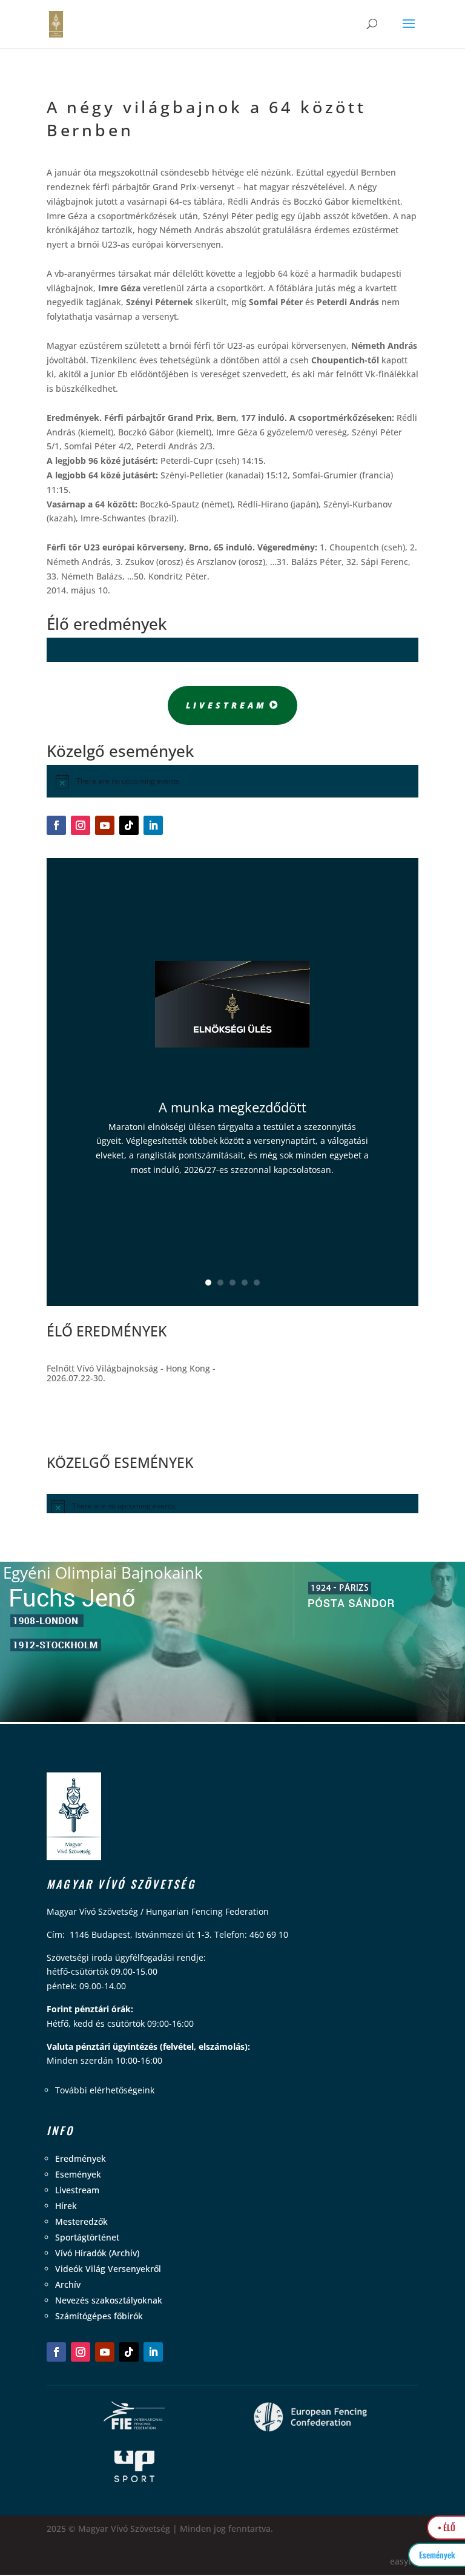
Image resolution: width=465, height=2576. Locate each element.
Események (78, 2174)
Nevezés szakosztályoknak (109, 2300)
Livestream (226, 705)
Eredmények (81, 2158)
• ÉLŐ (447, 2527)
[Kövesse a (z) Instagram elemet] (81, 825)
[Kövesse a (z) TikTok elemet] (129, 825)
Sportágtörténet (87, 2237)
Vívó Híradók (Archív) (97, 2253)
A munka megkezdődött (232, 1107)
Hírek (66, 2206)
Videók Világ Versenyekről (108, 2269)
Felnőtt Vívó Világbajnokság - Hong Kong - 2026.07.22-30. (131, 1373)
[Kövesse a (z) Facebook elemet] (56, 825)
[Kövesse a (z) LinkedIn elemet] (153, 825)
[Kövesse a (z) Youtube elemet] (105, 825)
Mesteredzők (81, 2221)
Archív (68, 2284)
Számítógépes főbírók (99, 2316)
